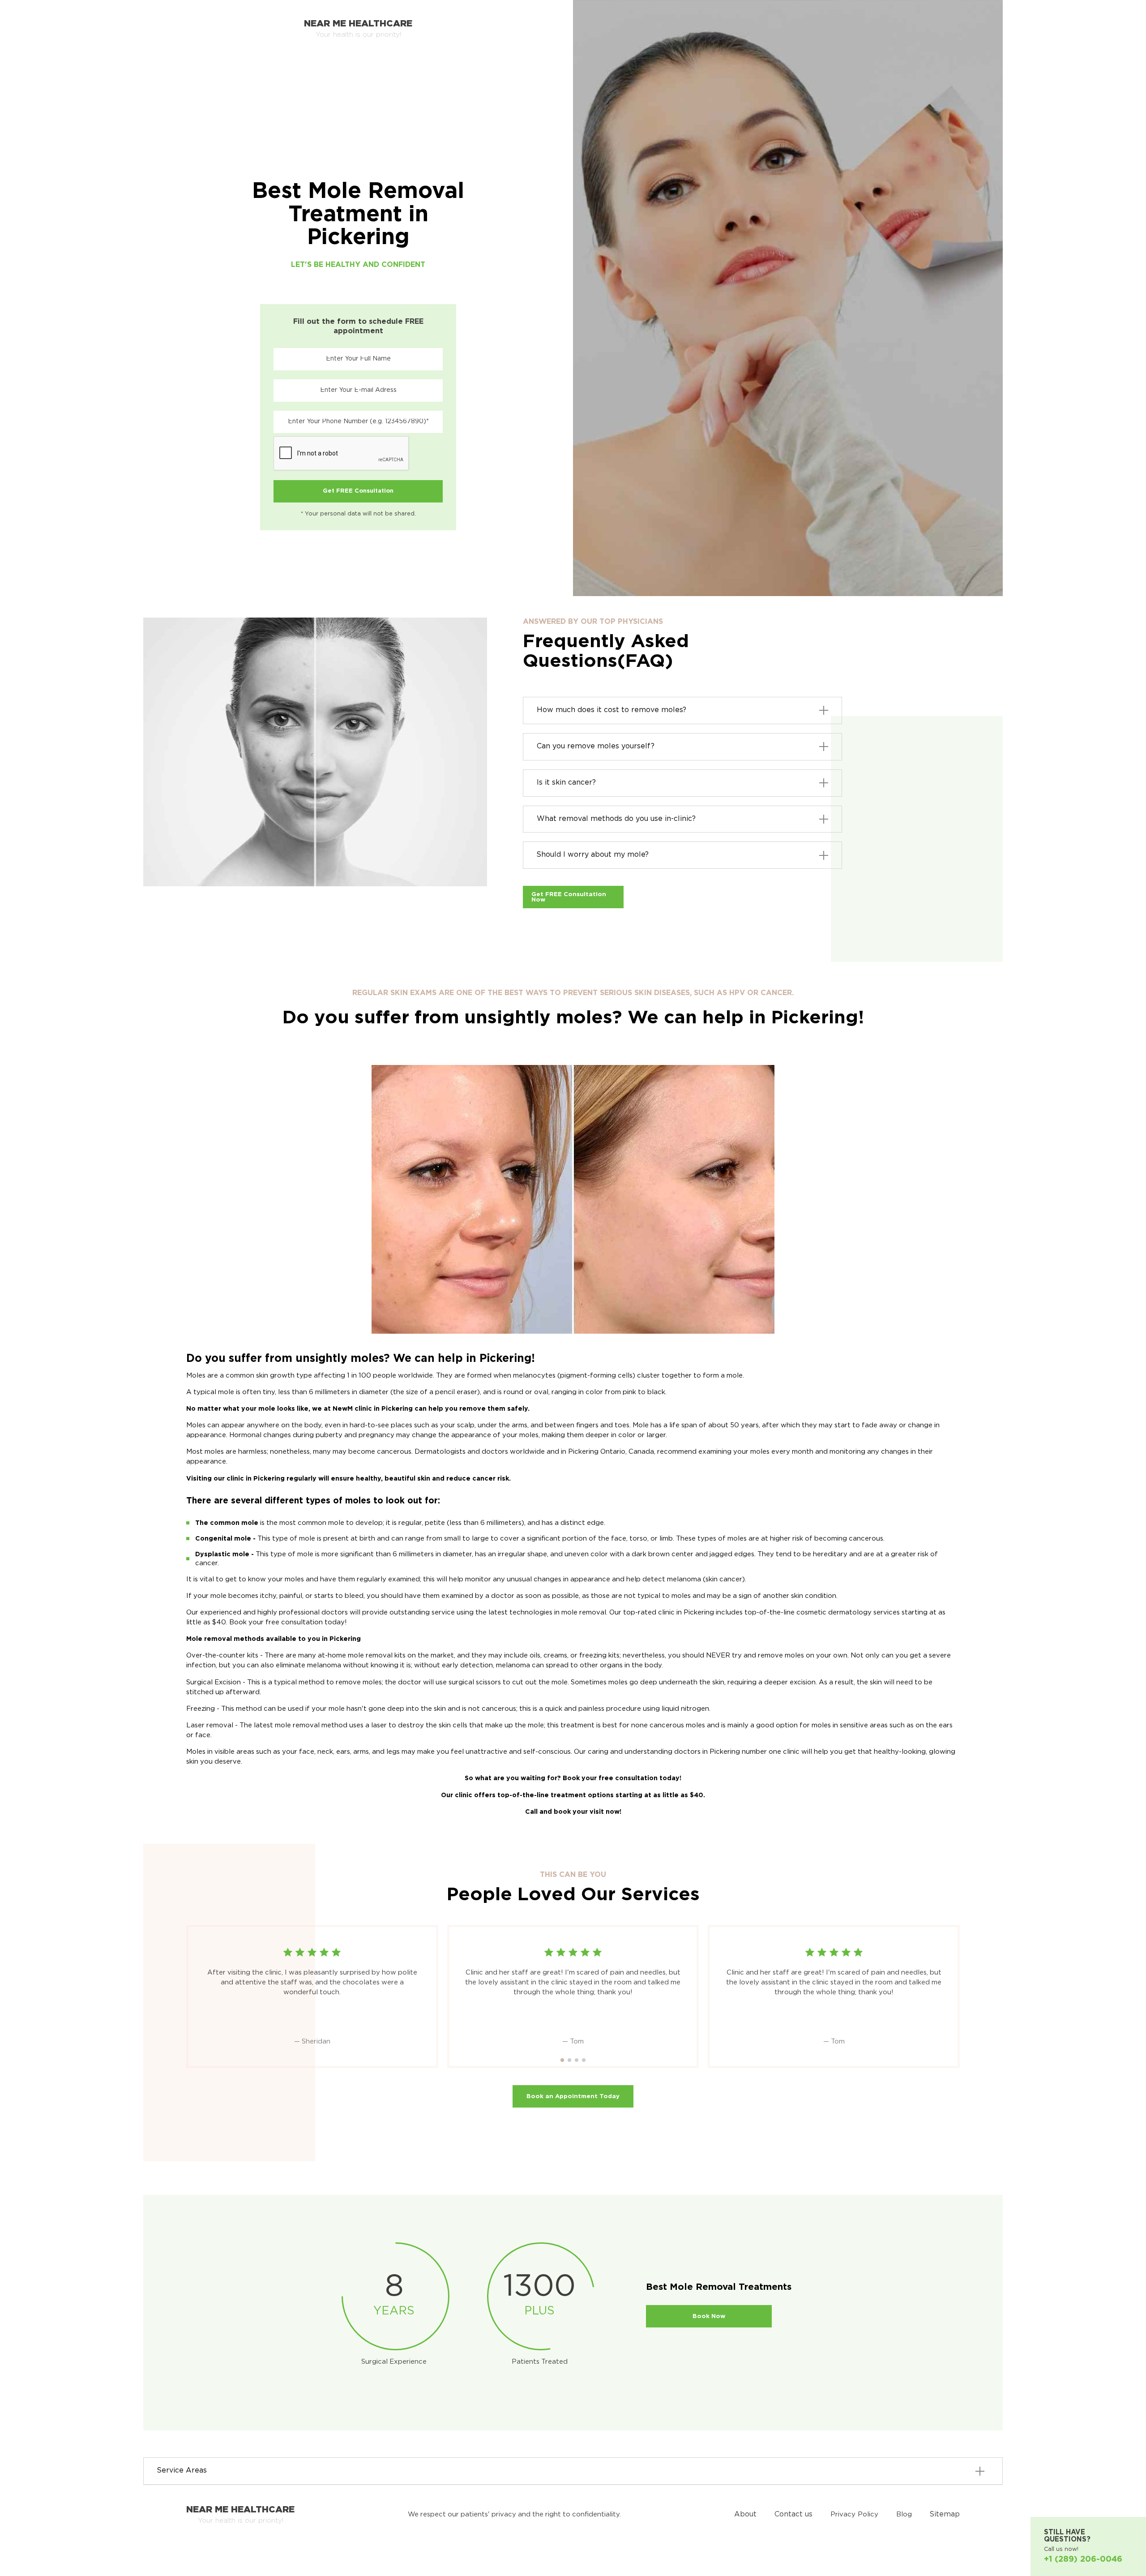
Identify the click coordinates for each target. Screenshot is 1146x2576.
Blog (904, 2514)
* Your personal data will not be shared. (358, 514)
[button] (562, 2060)
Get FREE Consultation (358, 491)
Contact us (793, 2514)
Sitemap (945, 2514)
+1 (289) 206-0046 (1083, 2559)
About (745, 2514)
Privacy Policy (854, 2514)
